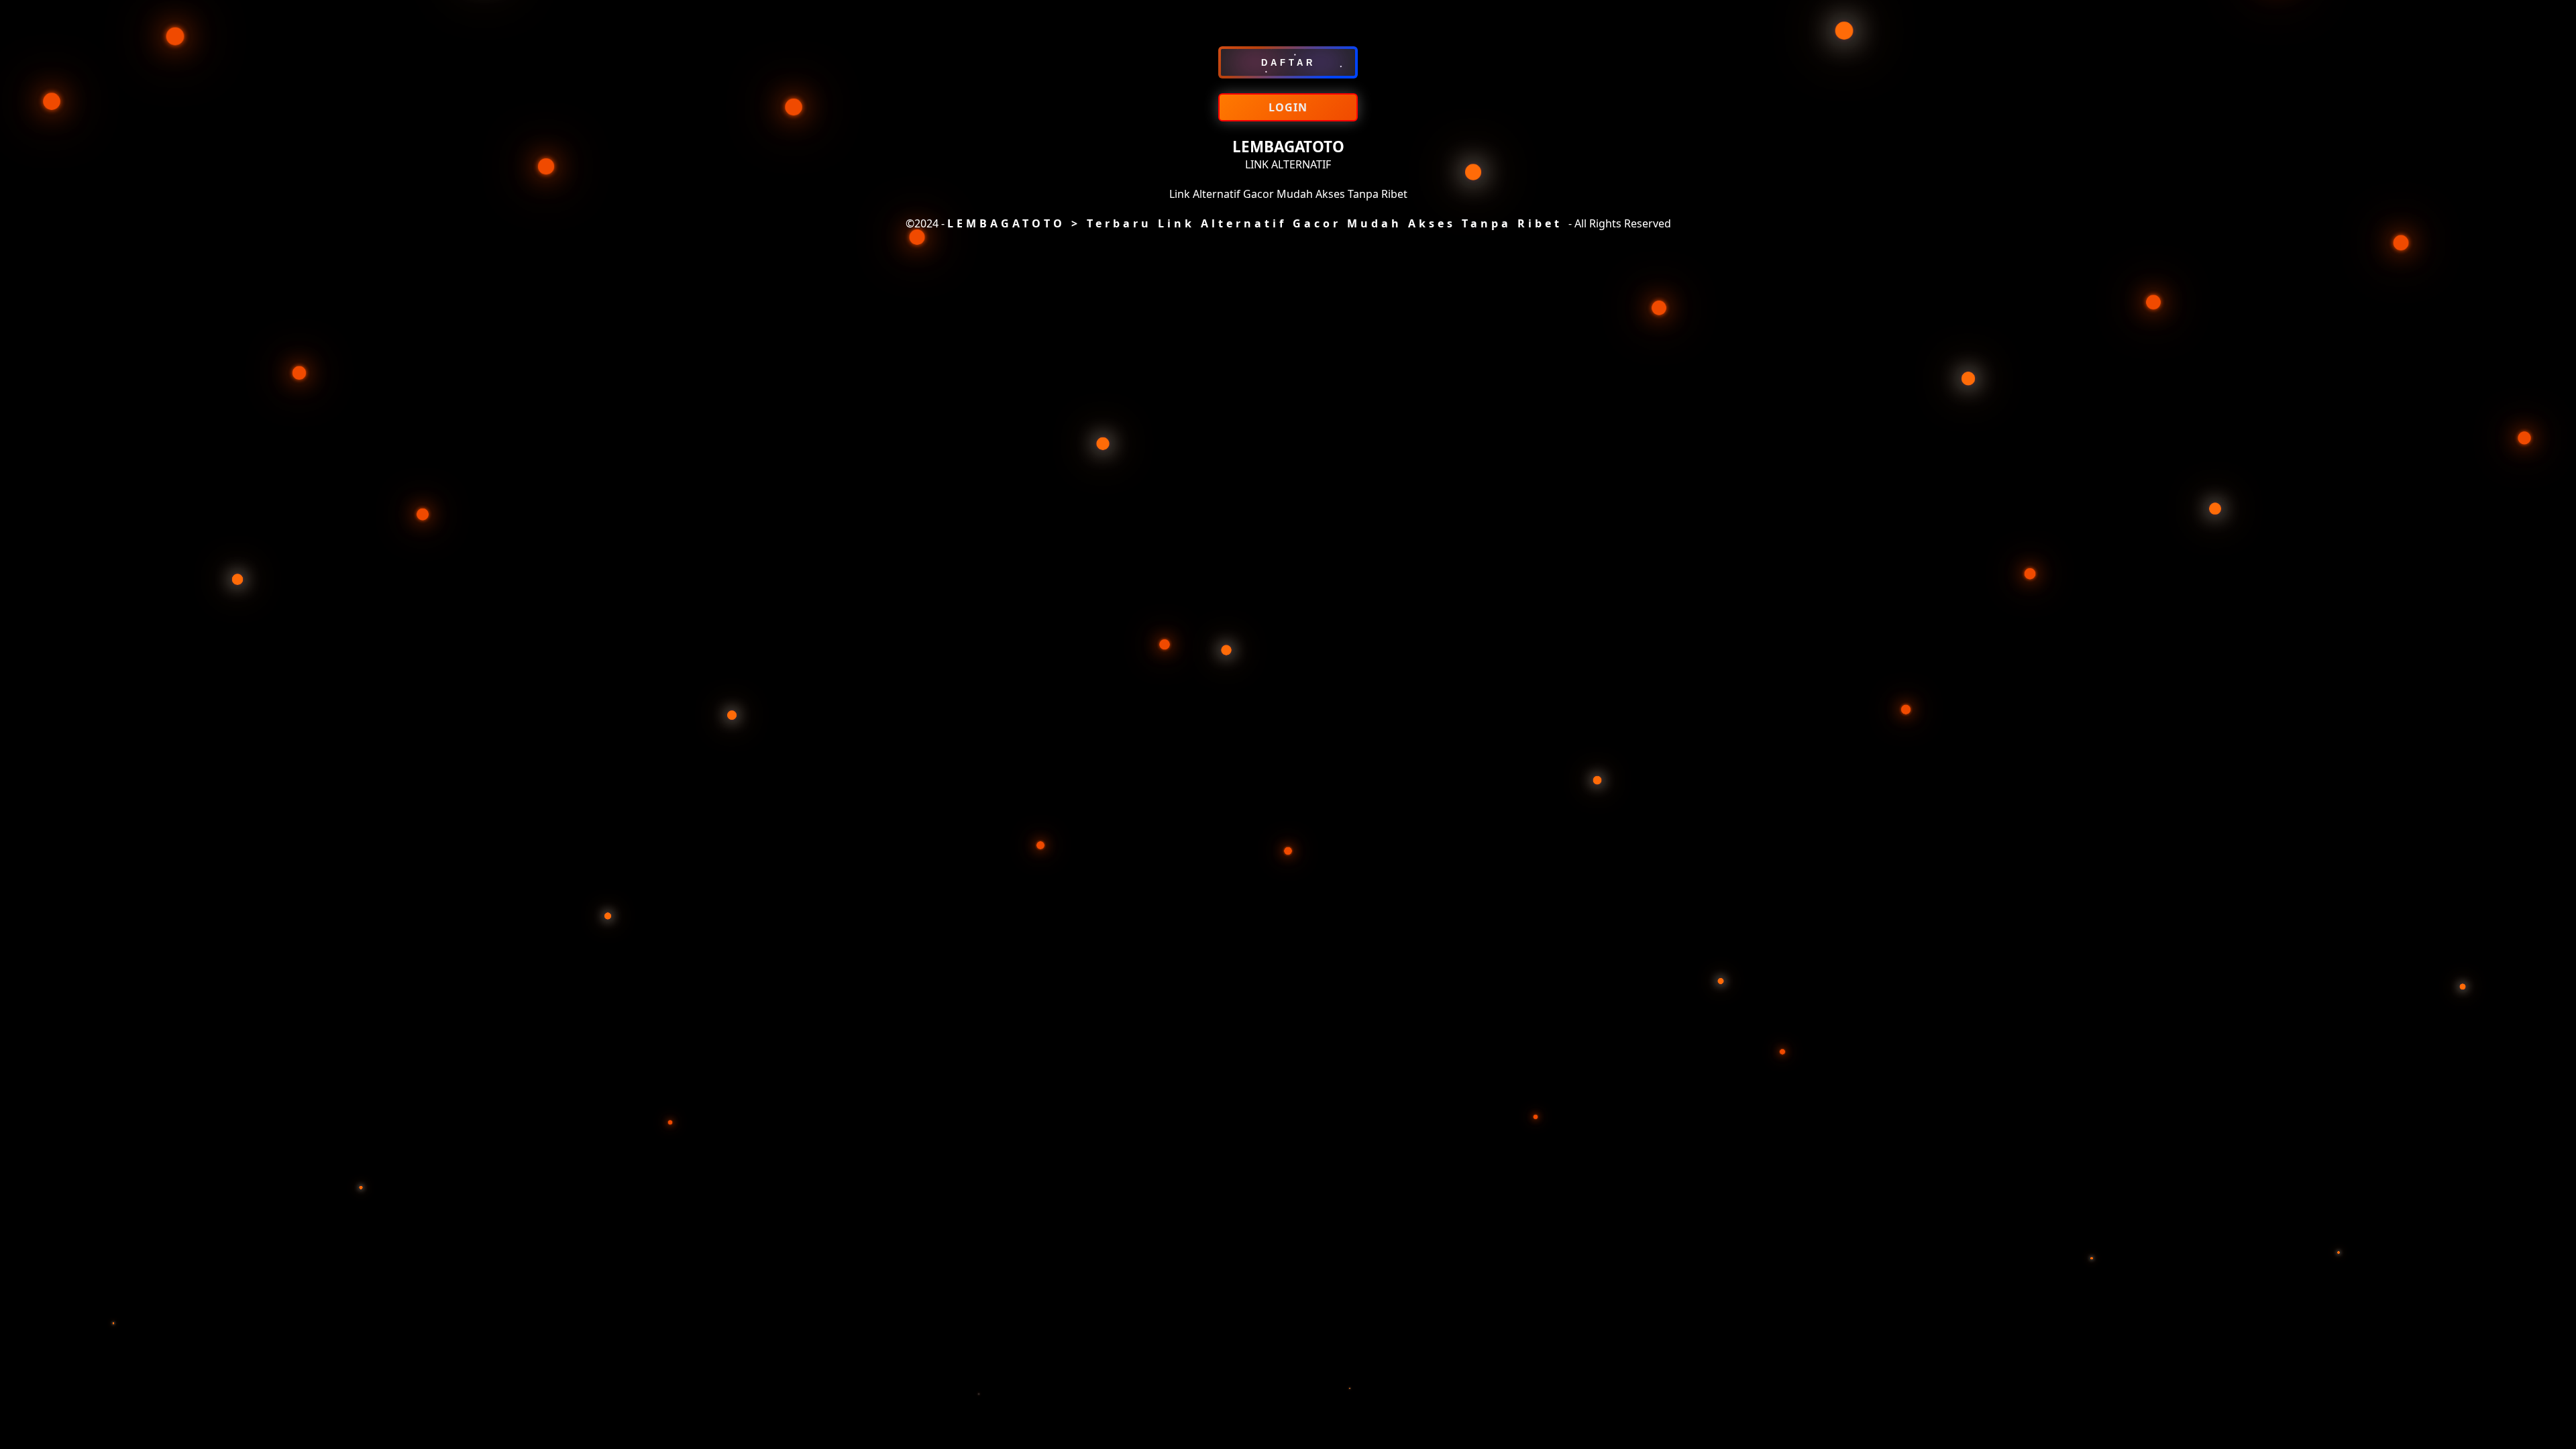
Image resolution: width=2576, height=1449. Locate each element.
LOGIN (1288, 107)
